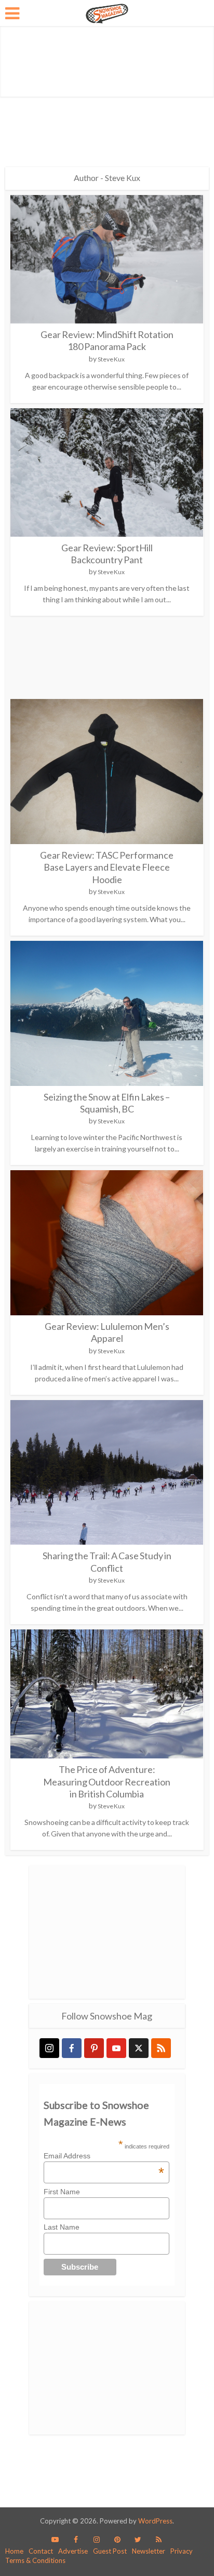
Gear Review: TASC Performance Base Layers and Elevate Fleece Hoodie (107, 867)
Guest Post (110, 2551)
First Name (62, 2192)
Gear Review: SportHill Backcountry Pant (107, 554)
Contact (41, 2551)
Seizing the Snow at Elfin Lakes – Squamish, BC (107, 1103)
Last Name (62, 2227)
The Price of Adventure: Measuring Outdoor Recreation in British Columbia (107, 1782)
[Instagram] (49, 2048)
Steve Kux (111, 359)
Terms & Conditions (35, 2560)
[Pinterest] (94, 2048)
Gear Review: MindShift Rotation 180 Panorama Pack (107, 340)
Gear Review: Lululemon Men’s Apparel (107, 1332)
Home (14, 2551)
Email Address (104, 2156)
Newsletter (149, 2551)
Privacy (182, 2551)
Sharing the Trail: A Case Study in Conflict (107, 1562)
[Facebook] (72, 2048)
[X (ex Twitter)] (139, 2048)
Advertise (73, 2551)
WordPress (155, 2521)
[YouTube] (116, 2048)
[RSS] (161, 2048)
